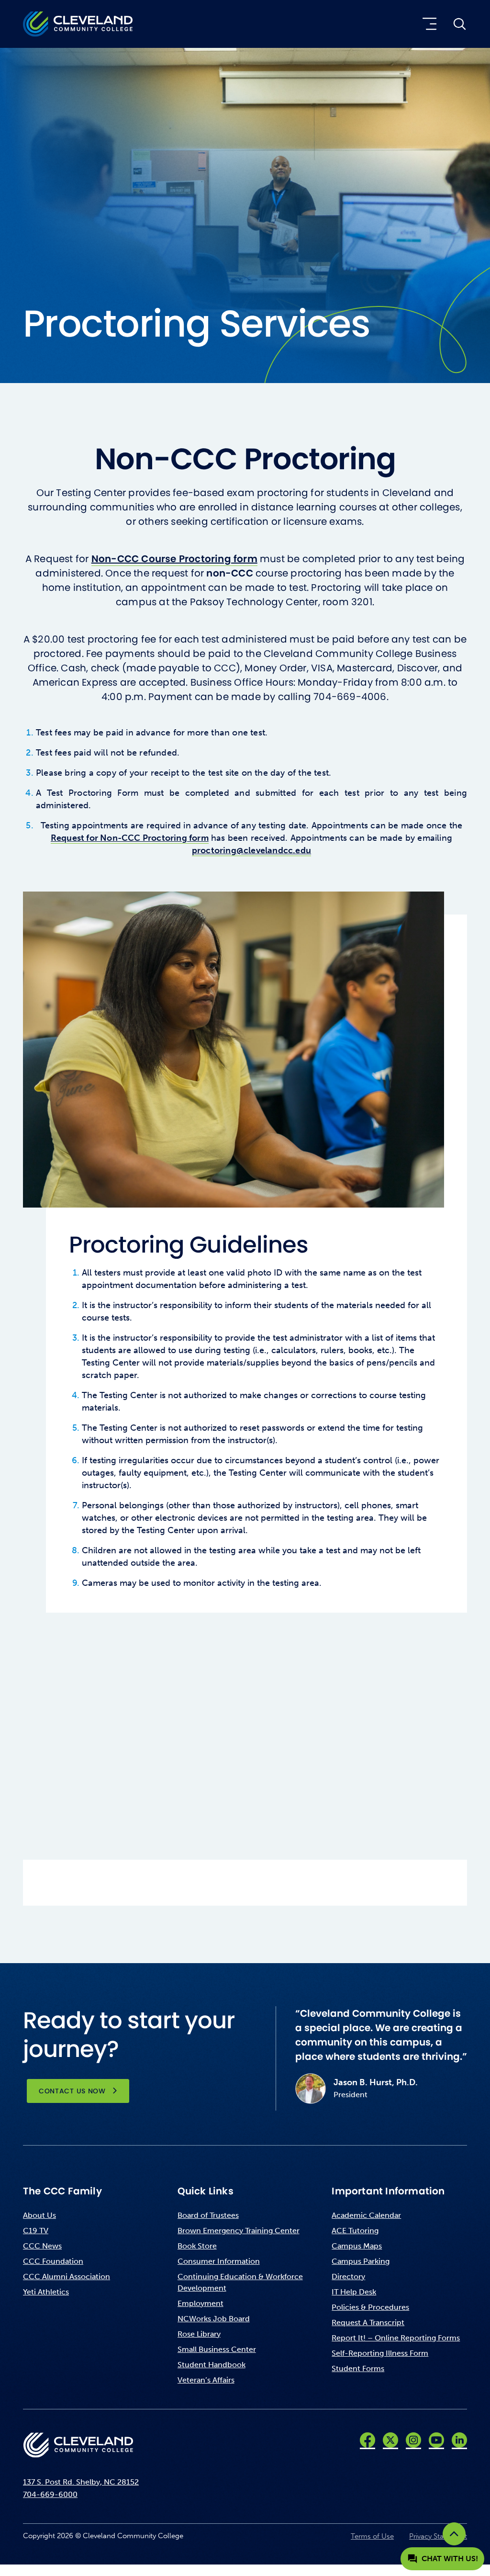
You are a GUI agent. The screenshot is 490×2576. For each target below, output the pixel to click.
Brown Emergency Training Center (239, 2231)
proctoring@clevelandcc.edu (251, 850)
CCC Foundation (53, 2261)
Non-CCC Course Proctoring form (174, 559)
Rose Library (199, 2334)
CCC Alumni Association (67, 2277)
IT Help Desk (354, 2292)
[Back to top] (454, 2534)
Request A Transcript (368, 2322)
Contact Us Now (72, 2091)
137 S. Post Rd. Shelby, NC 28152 (81, 2482)
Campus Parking (361, 2261)
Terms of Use (372, 2536)
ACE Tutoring (355, 2231)
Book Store (197, 2246)
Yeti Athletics (46, 2292)
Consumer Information (219, 2261)
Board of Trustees (208, 2215)
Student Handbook (212, 2365)
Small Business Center (217, 2349)
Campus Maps (357, 2246)
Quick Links (206, 2191)
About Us (39, 2215)
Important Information (388, 2191)
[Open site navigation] (428, 24)
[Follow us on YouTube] (436, 2440)
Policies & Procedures (370, 2307)
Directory (348, 2277)
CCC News (42, 2246)
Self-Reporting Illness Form (380, 2353)
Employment (200, 2303)
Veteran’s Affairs (206, 2380)
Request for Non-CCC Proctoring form (130, 838)
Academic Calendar (366, 2215)
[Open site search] (459, 24)
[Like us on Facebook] (367, 2440)
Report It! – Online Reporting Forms (396, 2338)
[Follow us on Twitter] (390, 2440)
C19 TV (36, 2231)
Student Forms (358, 2368)
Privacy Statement (438, 2536)
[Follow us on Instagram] (413, 2440)
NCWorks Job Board (214, 2319)
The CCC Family (62, 2191)
